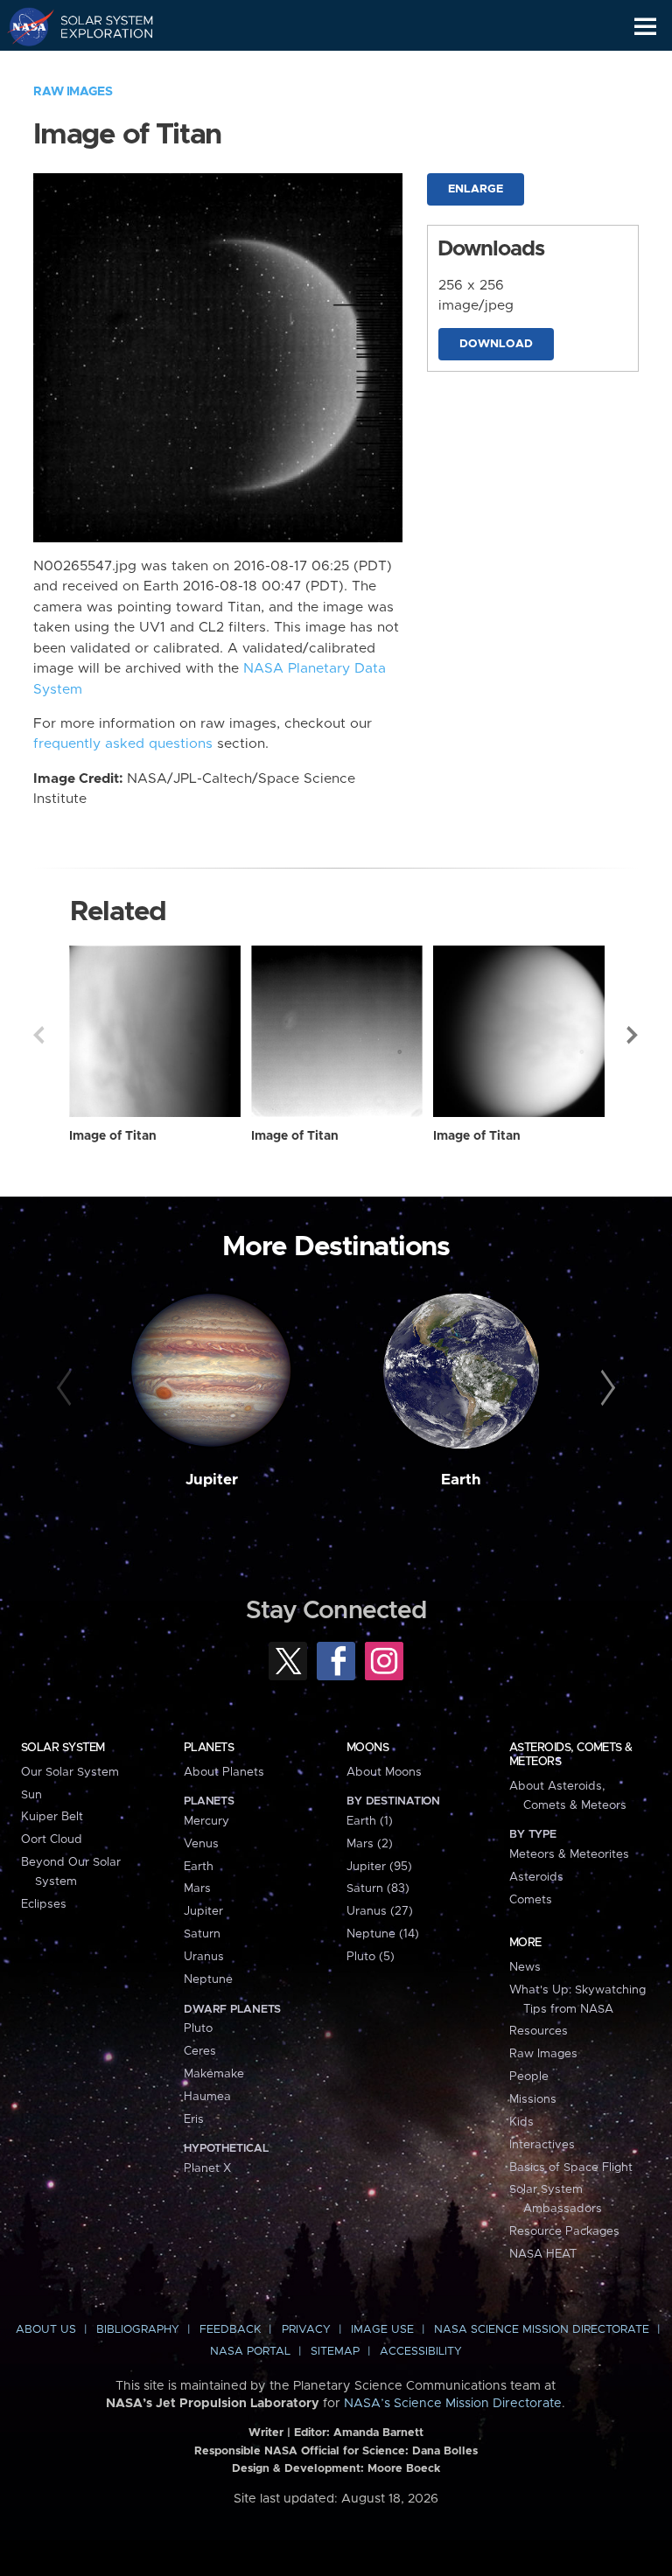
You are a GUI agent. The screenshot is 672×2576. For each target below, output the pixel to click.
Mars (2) (370, 1844)
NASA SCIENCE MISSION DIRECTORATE (542, 2330)
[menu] (645, 27)
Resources (539, 2031)
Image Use (382, 2330)
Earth (461, 1480)
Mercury (206, 1821)
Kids (521, 2122)
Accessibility (421, 2352)
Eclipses (44, 1904)
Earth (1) (370, 1821)
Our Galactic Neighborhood (97, 66)
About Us (46, 2330)
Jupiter (212, 1480)
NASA (23, 26)
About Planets (224, 1772)
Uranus (204, 1957)
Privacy (306, 2330)
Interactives (542, 2145)
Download (496, 344)
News (525, 1967)
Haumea (207, 2097)
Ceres (200, 2051)
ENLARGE (476, 189)
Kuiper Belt (52, 1817)
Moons (367, 1748)
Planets (209, 1748)
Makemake (214, 2074)
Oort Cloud (52, 1840)
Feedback (230, 2330)
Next (633, 1035)
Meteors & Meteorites (569, 1854)
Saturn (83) (378, 1888)
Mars (197, 1888)
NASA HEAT (543, 2254)
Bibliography (138, 2330)
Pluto (198, 2028)
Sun (31, 1795)
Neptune (208, 1979)
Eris (194, 2119)
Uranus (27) (380, 1911)
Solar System (63, 1748)
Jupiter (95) (379, 1867)
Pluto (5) (371, 1957)
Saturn (202, 1934)
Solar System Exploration (97, 26)
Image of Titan (113, 1136)
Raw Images (73, 92)
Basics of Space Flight (571, 2168)
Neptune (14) (383, 1934)
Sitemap (335, 2352)
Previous (38, 1035)
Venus (201, 1844)
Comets (531, 1900)
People (529, 2077)
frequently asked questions (123, 744)
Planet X (207, 2168)
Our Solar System (70, 1772)
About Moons (384, 1772)
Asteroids (536, 1877)
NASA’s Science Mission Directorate (453, 2404)
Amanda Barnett (378, 2433)
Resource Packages (564, 2231)
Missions (533, 2099)
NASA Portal (250, 2352)
